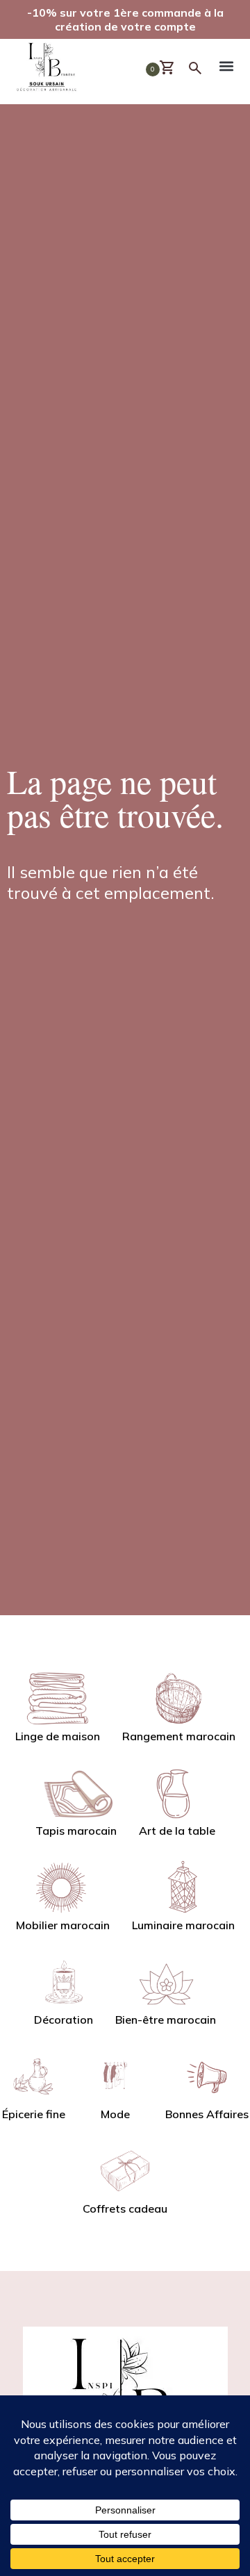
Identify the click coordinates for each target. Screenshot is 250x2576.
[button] (226, 68)
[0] (173, 68)
